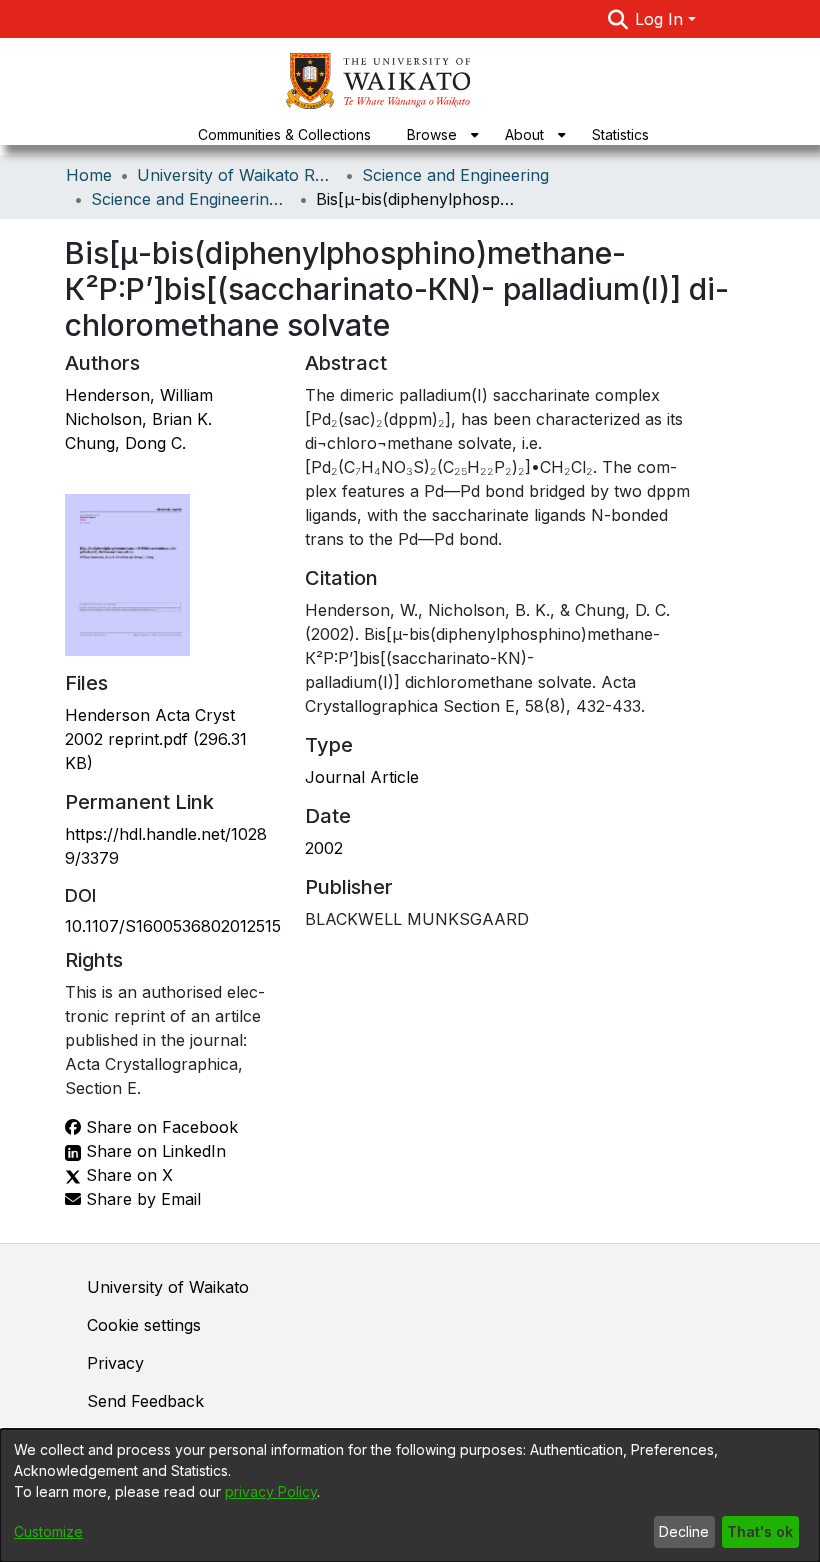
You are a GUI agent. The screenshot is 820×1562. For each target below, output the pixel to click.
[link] (156, 739)
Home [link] (89, 175)
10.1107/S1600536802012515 (173, 926)
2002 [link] (324, 848)
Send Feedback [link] (145, 1401)
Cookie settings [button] (144, 1325)
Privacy (115, 1363)
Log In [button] (661, 19)
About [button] (524, 134)
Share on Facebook (159, 1127)
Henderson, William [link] (139, 395)
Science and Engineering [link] (455, 175)
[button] (617, 19)
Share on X (127, 1175)
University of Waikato (168, 1287)
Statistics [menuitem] (620, 134)
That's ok (760, 1531)
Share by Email (141, 1199)
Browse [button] (432, 134)
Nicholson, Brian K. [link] (138, 419)
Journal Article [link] (362, 777)
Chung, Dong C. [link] (125, 443)
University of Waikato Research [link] (237, 175)
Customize (48, 1531)
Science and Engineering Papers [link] (191, 199)
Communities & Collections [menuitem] (284, 134)
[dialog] (410, 1495)
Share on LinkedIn (153, 1151)
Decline (684, 1531)
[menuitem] (438, 134)
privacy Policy (271, 1491)
